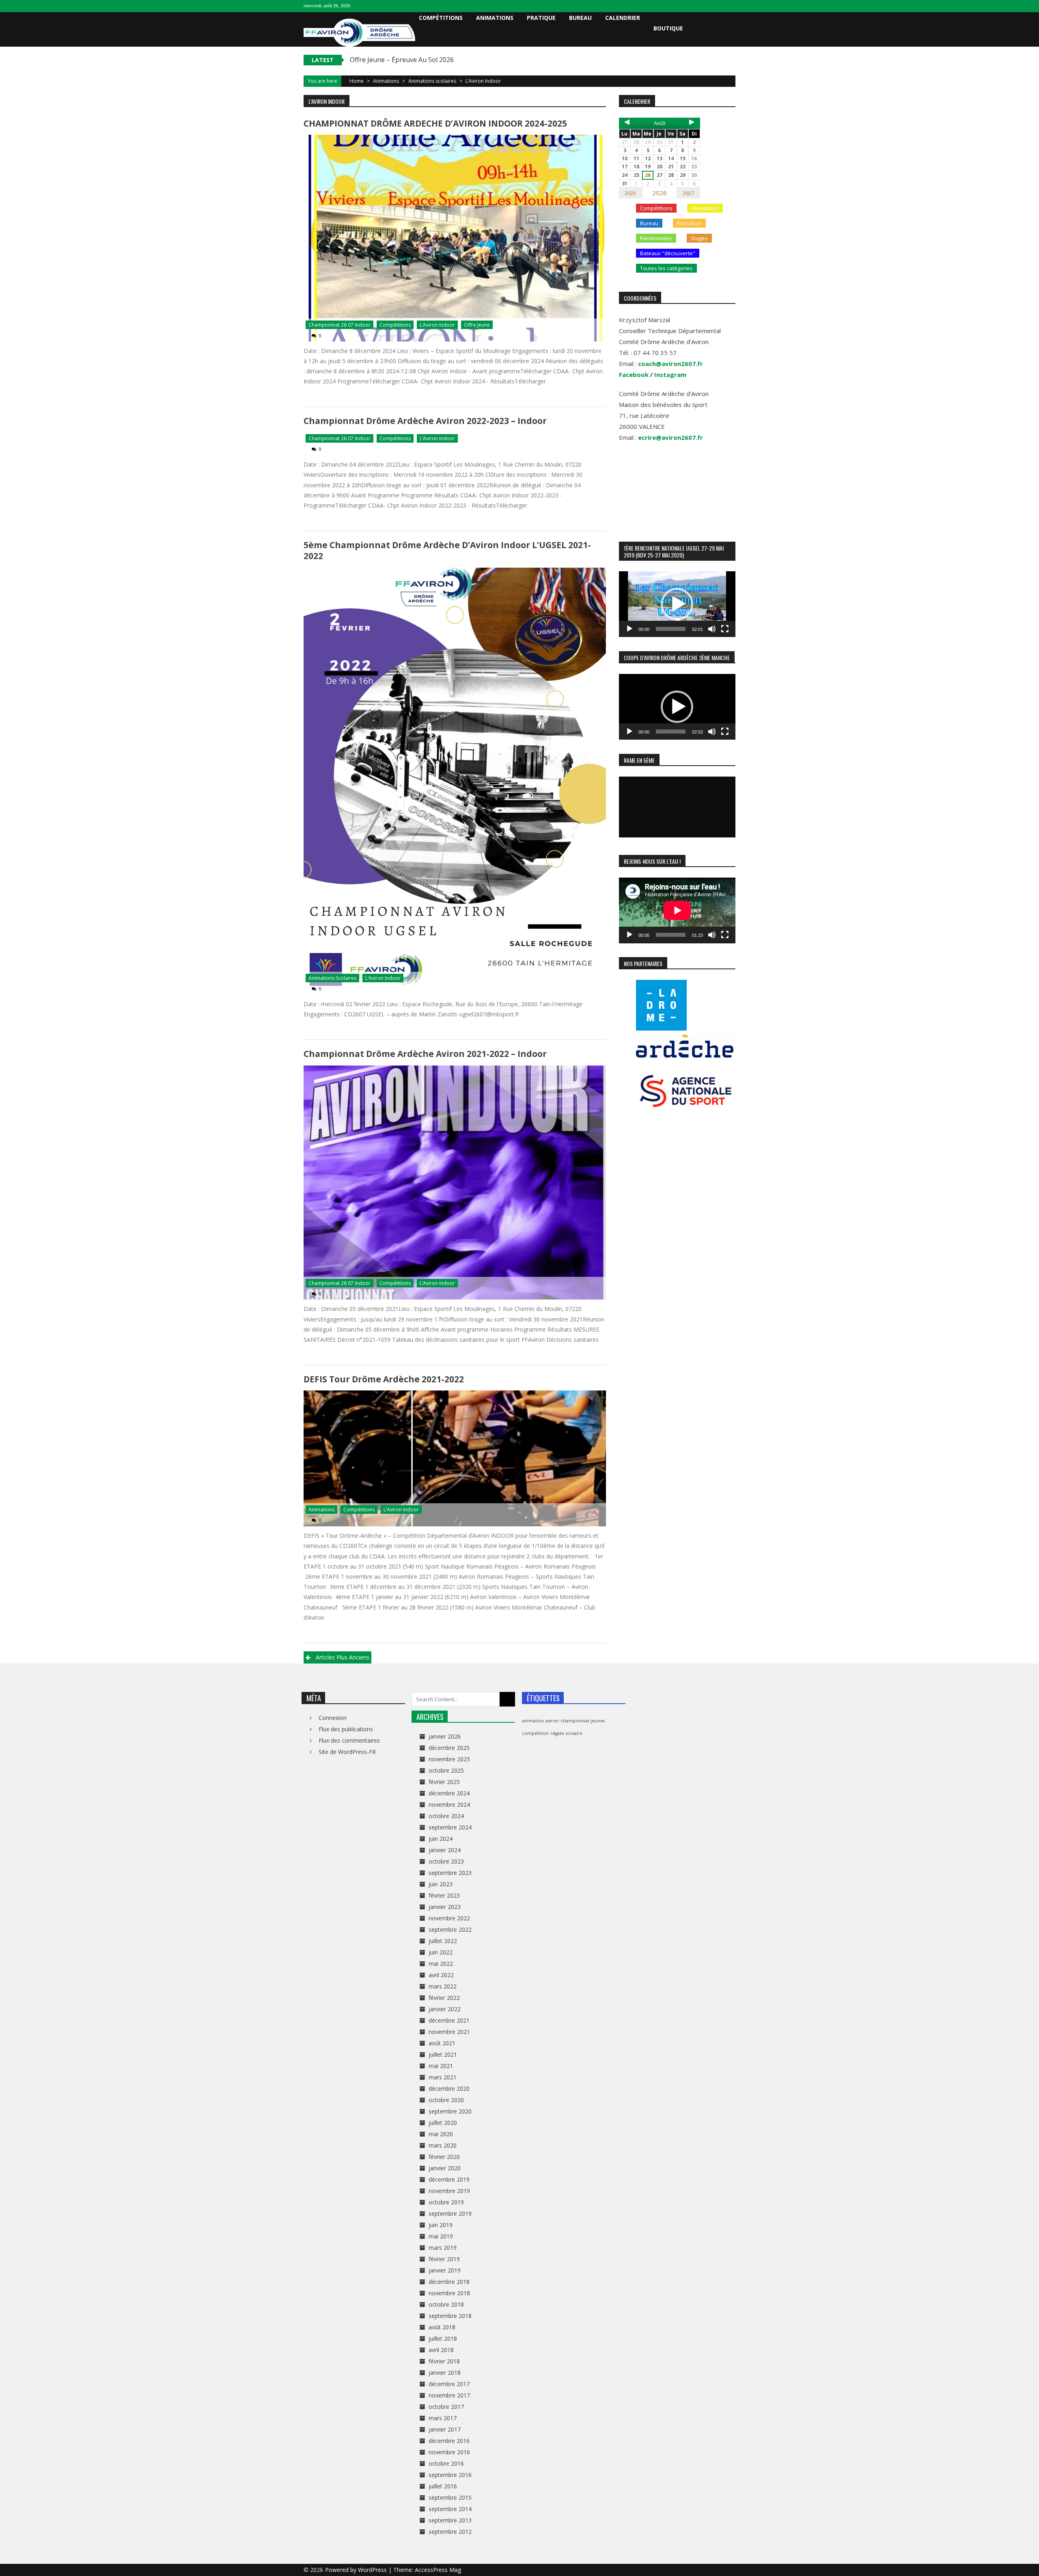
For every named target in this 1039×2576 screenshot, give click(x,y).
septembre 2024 (450, 1827)
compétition (535, 1733)
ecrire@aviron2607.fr (670, 437)
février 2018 (444, 2361)
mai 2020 (441, 2134)
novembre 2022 (449, 1918)
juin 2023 (441, 1884)
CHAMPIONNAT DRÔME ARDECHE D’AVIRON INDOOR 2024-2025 (435, 123)
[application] (677, 604)
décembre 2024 (449, 1793)
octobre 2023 (446, 1861)
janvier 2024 (445, 1850)
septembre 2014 (450, 2509)
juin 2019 (441, 2225)
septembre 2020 (450, 2111)
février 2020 (444, 2157)
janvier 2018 (445, 2373)
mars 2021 (443, 2077)
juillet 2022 (443, 1941)
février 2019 (444, 2259)
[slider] (671, 629)
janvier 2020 (445, 2168)
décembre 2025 (449, 1748)
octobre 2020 (446, 2100)
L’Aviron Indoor (437, 325)
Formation (689, 223)
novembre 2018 (449, 2293)
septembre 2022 (450, 1929)
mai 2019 (441, 2236)
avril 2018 (441, 2350)
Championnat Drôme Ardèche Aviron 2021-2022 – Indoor (425, 1054)
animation (533, 1721)
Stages (699, 238)
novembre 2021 (449, 2032)
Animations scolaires (432, 81)
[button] (677, 604)
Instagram (670, 374)
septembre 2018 (450, 2316)
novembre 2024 (449, 1804)
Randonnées (656, 238)
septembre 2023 (450, 1873)
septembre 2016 (450, 2475)
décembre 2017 (449, 2384)
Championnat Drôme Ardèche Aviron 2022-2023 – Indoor (425, 421)
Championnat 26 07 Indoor (340, 325)
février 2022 (444, 1998)
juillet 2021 (443, 2054)
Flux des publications (346, 1729)
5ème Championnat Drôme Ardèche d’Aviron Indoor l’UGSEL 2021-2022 (447, 550)
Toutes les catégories (666, 268)
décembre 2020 (449, 2089)
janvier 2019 (445, 2270)
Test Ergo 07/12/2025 (383, 60)
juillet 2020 (443, 2123)
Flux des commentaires (349, 1740)
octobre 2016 (446, 2463)
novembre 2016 (449, 2452)
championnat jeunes (583, 1721)
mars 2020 (443, 2145)
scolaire (574, 1733)
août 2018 (442, 2327)
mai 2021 (441, 2066)
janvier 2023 (445, 1907)
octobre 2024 (446, 1816)
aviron (552, 1721)
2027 (688, 193)
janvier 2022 (445, 2009)
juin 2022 (441, 1952)
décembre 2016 (449, 2441)
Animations (495, 18)
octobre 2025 (446, 1770)
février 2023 (444, 1895)
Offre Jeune (477, 325)
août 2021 (442, 2043)
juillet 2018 (443, 2338)
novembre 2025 (449, 1759)
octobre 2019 (446, 2202)
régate (557, 1733)
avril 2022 (441, 1975)
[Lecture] (629, 629)
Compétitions (441, 18)
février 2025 (444, 1782)
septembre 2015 (450, 2497)
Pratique (541, 18)
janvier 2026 (445, 1736)
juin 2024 (441, 1839)
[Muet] (712, 629)
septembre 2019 (450, 2213)
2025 (630, 193)
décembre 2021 (449, 2020)
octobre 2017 (446, 2407)
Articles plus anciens (343, 1657)
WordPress (373, 2570)
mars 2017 (443, 2418)
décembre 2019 (449, 2179)
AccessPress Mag (438, 2570)
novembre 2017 (449, 2395)
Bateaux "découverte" (668, 253)
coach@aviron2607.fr (670, 364)
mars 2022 (443, 1986)
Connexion (333, 1718)
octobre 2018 (446, 2304)
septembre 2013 (450, 2520)
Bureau (580, 18)
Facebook (634, 374)
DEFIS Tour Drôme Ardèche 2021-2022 (384, 1379)
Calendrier (623, 18)
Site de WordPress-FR (347, 1752)
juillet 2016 (443, 2486)
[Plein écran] (725, 629)
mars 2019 (443, 2248)
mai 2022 (441, 1964)
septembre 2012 (450, 2532)
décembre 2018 (449, 2282)
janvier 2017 (445, 2429)
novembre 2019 (449, 2191)
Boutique (668, 28)
